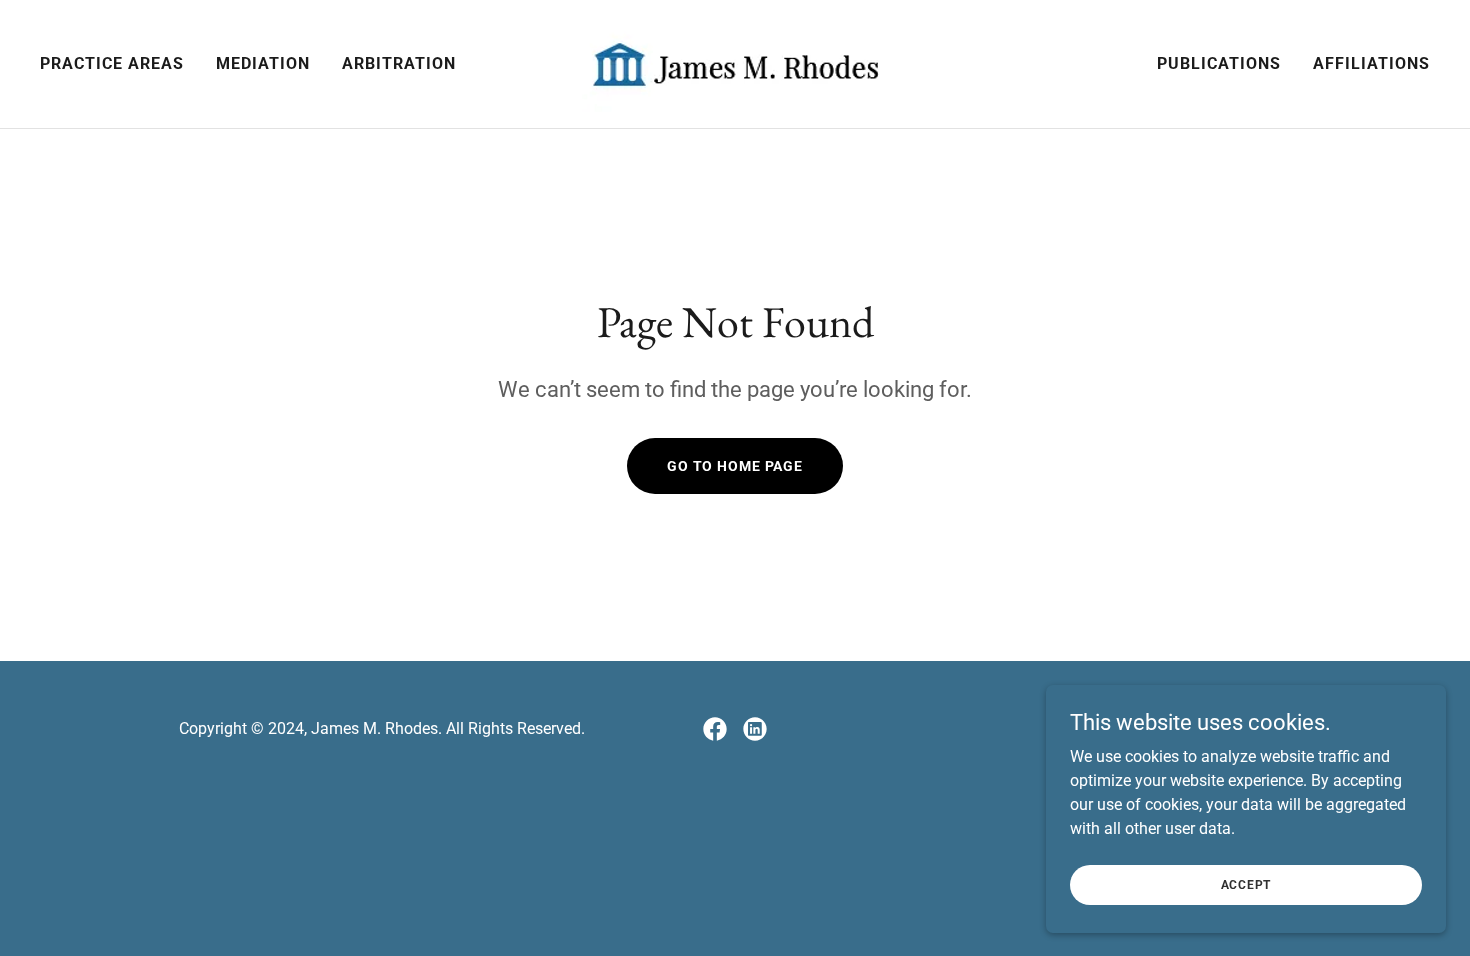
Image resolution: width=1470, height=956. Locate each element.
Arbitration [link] (399, 63)
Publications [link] (1219, 63)
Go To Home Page (735, 466)
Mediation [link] (263, 63)
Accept (1246, 884)
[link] (734, 62)
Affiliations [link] (1371, 63)
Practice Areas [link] (112, 63)
